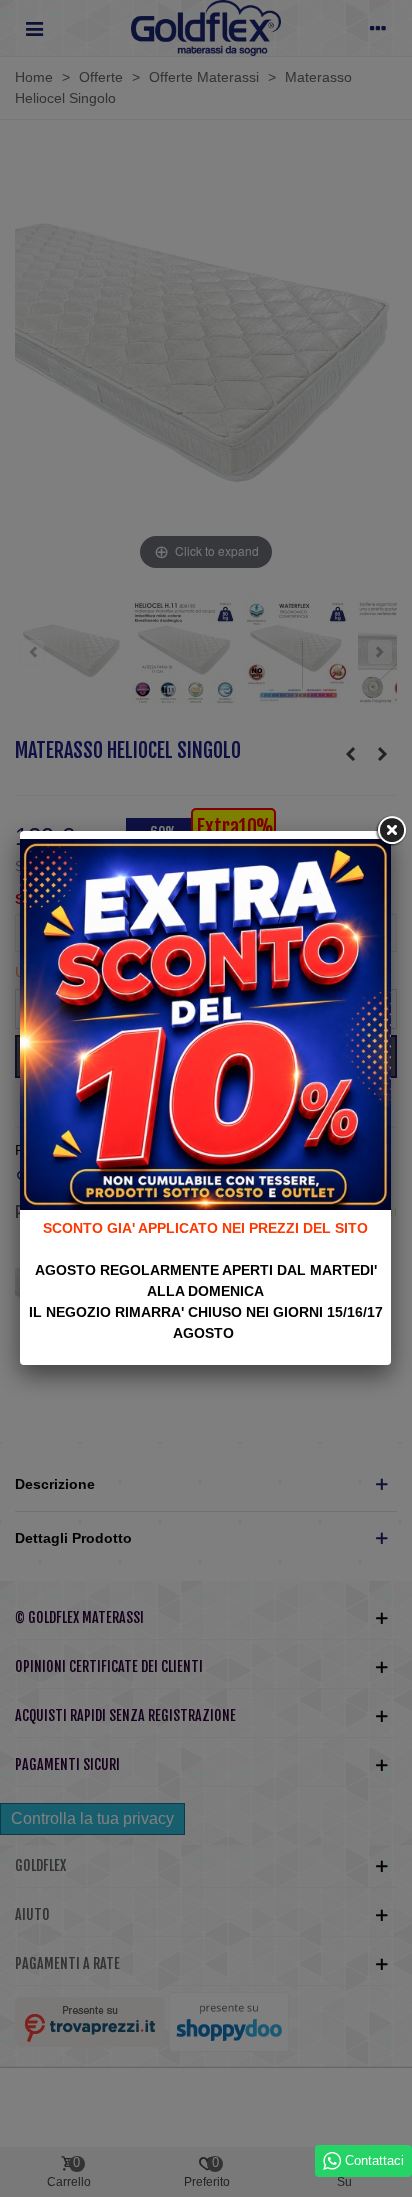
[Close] (391, 831)
